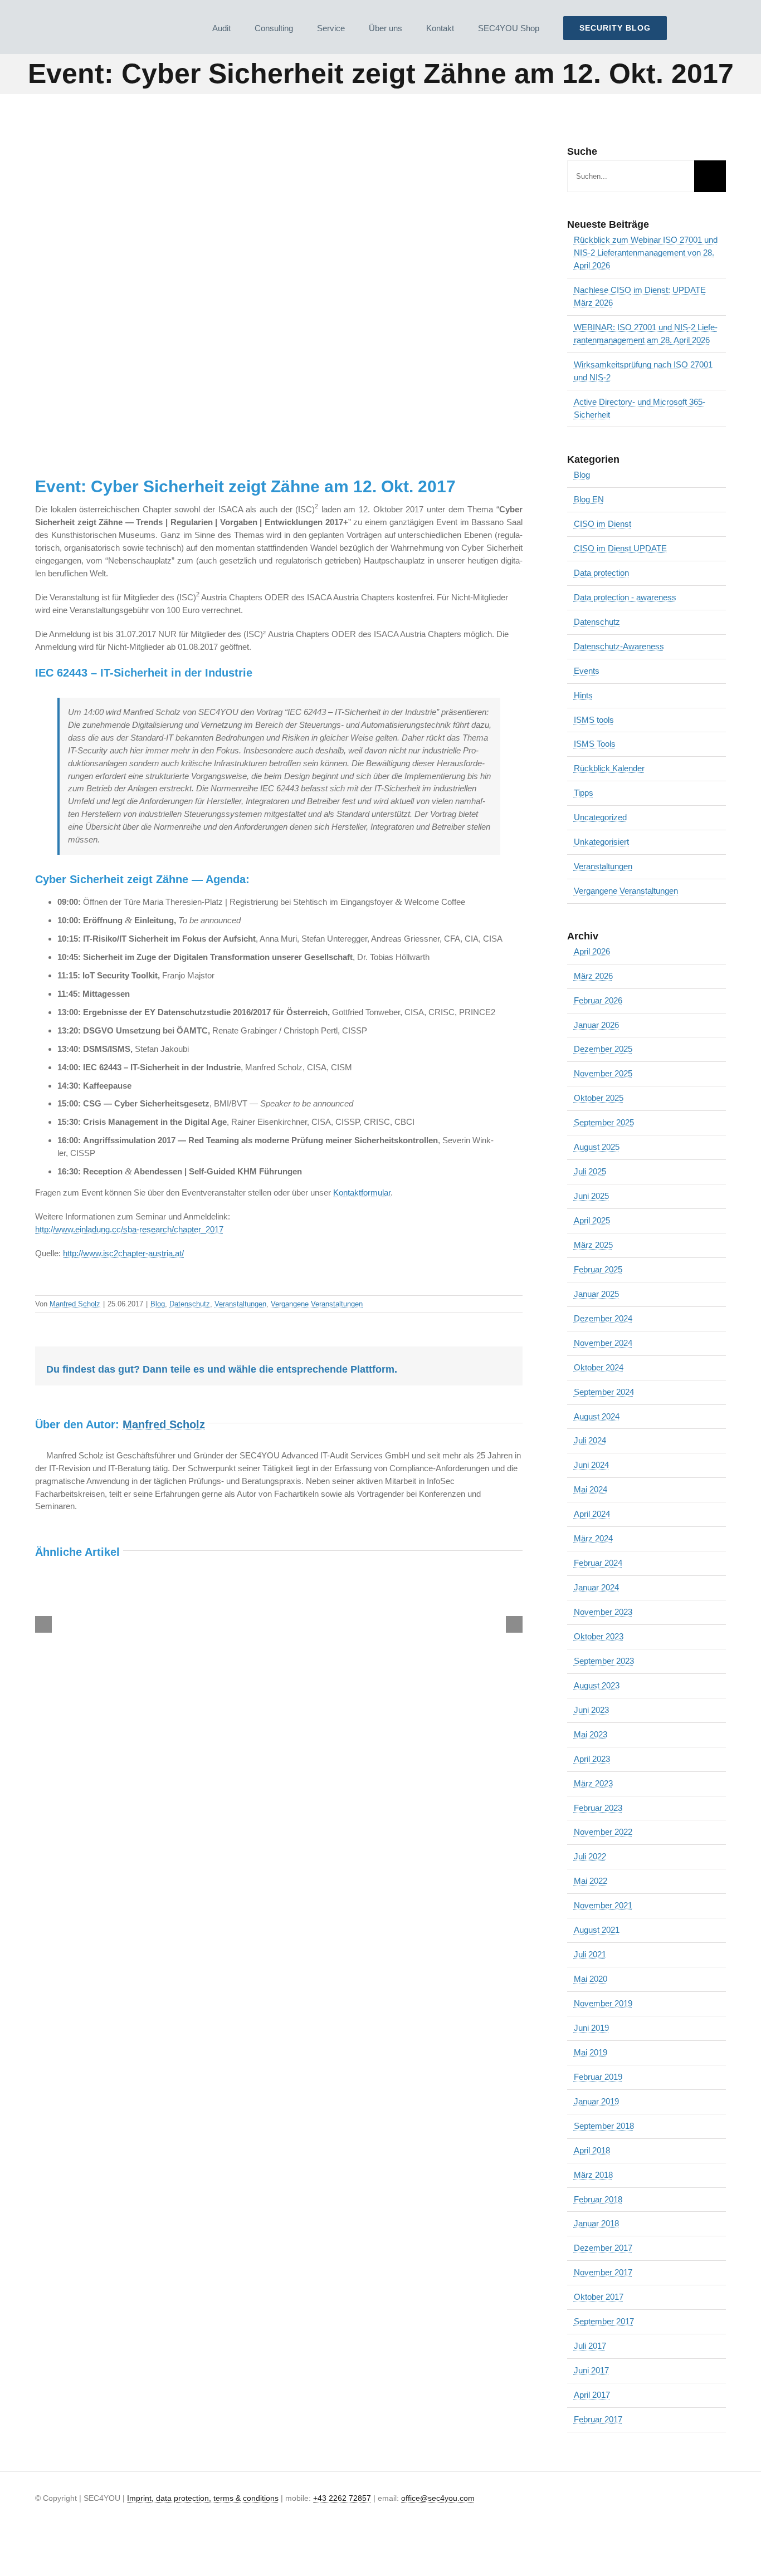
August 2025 (597, 1147)
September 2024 (604, 1392)
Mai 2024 (591, 1489)
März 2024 (593, 1538)
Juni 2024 (591, 1465)
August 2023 (597, 1685)
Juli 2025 (590, 1171)
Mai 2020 (591, 1979)
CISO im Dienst (603, 524)
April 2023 (592, 1759)
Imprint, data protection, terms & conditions (203, 2498)
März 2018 (593, 2175)
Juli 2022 (590, 1856)
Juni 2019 (591, 2028)
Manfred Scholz (75, 1304)
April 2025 (592, 1220)
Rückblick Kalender (609, 768)
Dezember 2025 (603, 1049)
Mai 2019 (591, 2052)
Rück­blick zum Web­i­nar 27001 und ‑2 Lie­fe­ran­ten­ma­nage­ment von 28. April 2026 (646, 253)
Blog (158, 1304)
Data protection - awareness (625, 597)
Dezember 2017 (603, 2248)
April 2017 (592, 2395)
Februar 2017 (598, 2419)
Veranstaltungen (240, 1304)
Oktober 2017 (599, 2297)
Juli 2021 (590, 1954)
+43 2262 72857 (342, 2498)
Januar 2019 (596, 2101)
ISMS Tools (595, 744)
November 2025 (603, 1073)
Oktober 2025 (599, 1098)
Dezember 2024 (603, 1318)
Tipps (584, 793)
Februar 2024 (598, 1563)
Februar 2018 (598, 2199)
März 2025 (593, 1245)
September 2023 (604, 1661)
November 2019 (603, 2003)
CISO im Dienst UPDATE (620, 548)
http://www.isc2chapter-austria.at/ (123, 1253)
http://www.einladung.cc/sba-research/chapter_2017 (129, 1229)
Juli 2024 (590, 1440)
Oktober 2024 (599, 1367)
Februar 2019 (598, 2077)
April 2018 (592, 2150)
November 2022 (603, 1832)
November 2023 (603, 1612)
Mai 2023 (591, 1734)
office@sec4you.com (438, 2498)
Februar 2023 (598, 1808)
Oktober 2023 (599, 1636)
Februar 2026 (598, 1000)
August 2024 (597, 1416)
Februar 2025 (598, 1269)
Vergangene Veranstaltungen (317, 1304)
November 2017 (603, 2272)
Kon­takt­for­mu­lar (362, 1192)
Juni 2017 (591, 2370)
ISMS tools (594, 720)
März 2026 (593, 976)
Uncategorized (600, 817)
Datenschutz (190, 1304)
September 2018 (604, 2126)
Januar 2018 (596, 2223)
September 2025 (604, 1122)
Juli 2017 (590, 2346)
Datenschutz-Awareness (619, 646)
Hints (583, 695)
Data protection (601, 573)
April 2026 (592, 951)
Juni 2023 (591, 1710)
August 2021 (597, 1930)
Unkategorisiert (601, 842)
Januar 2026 (596, 1025)
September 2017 (604, 2321)
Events (587, 671)
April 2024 (592, 1514)
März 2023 (593, 1783)
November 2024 (603, 1343)
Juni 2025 (591, 1196)
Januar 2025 (596, 1294)
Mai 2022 (591, 1881)
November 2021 (603, 1905)
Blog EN (589, 499)
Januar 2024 (596, 1587)
